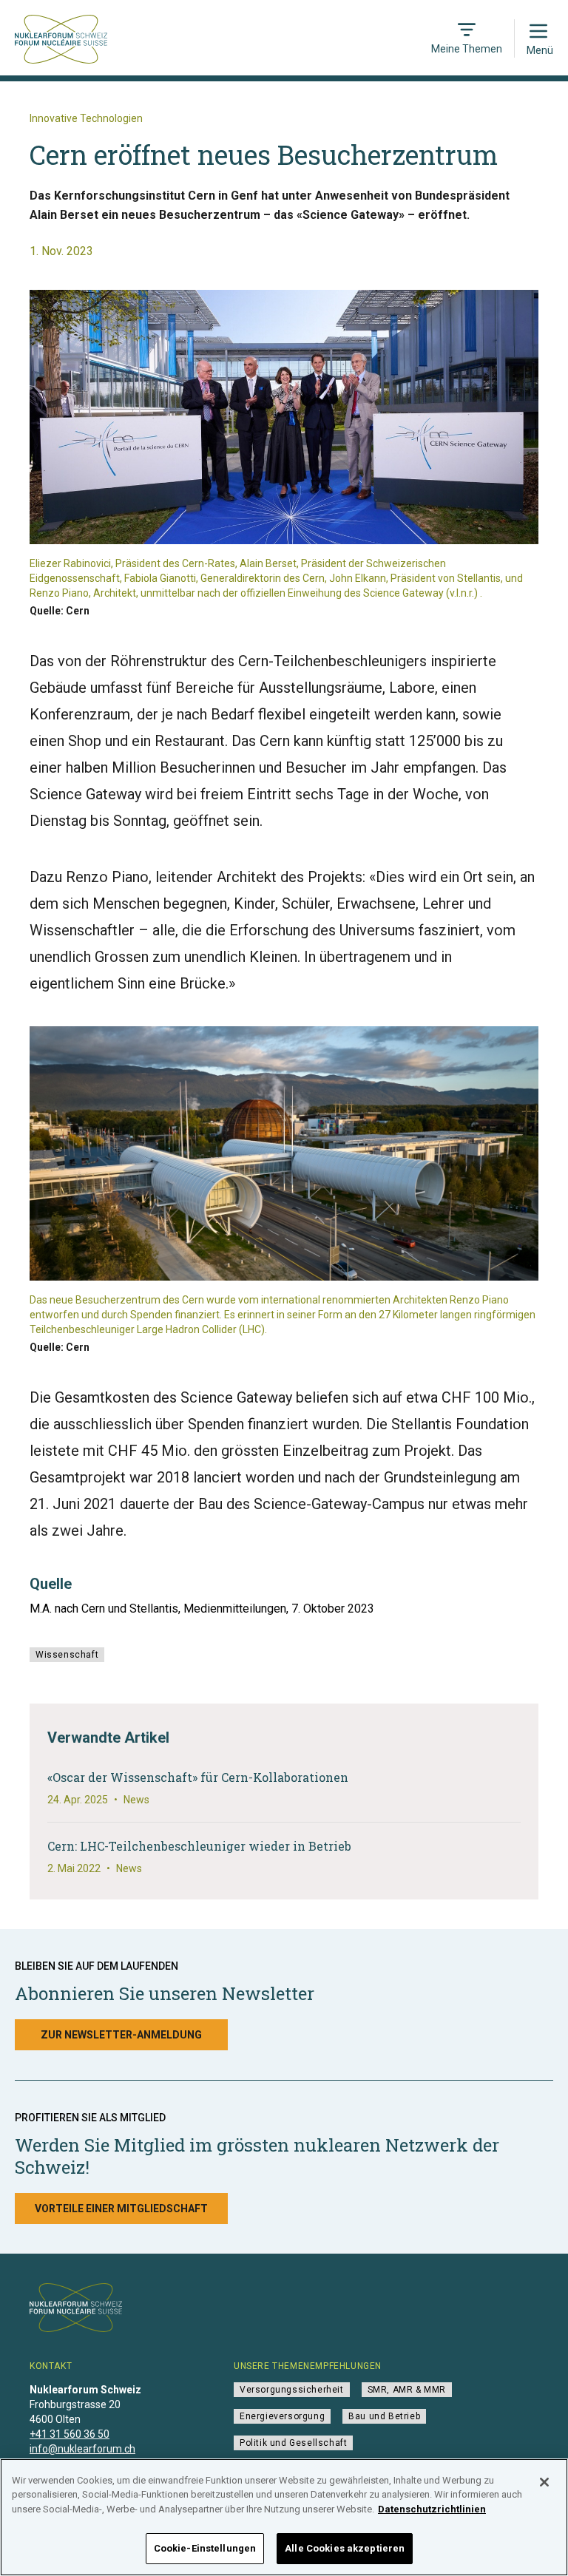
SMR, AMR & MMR (407, 2390)
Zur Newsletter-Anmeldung (121, 2035)
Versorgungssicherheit (292, 2390)
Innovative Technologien (86, 118)
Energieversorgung (282, 2416)
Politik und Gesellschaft (293, 2443)
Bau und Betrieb (384, 2416)
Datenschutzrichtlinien (432, 2509)
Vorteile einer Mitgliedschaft (121, 2209)
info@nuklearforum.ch (82, 2449)
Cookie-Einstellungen (205, 2548)
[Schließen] (544, 2482)
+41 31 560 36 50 (70, 2434)
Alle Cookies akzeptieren (345, 2548)
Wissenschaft (67, 1655)
